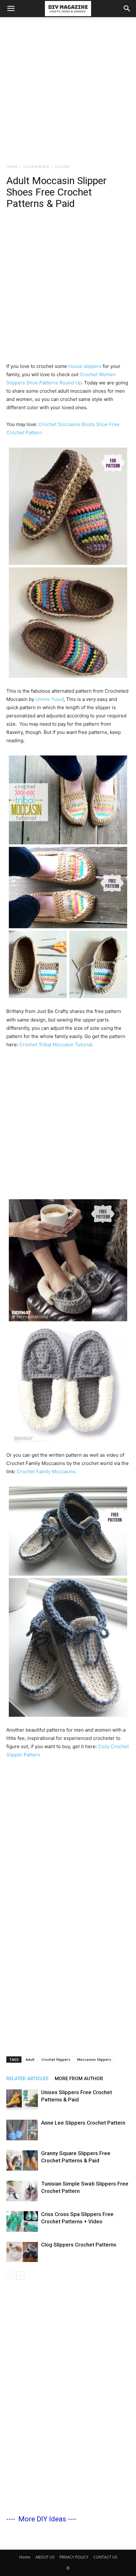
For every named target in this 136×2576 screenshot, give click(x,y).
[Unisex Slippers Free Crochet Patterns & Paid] (22, 2100)
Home (12, 166)
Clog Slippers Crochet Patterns (79, 2245)
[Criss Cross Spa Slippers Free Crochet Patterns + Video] (22, 2222)
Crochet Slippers (56, 2059)
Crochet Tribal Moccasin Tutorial (56, 1045)
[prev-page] (10, 2276)
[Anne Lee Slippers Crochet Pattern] (22, 2130)
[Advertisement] (68, 89)
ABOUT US (45, 2557)
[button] (11, 9)
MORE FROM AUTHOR (79, 2079)
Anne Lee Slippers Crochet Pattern (83, 2123)
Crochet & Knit (36, 166)
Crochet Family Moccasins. (47, 1471)
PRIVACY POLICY (74, 2557)
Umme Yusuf (49, 699)
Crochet (62, 166)
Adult (30, 2059)
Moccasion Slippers (94, 2059)
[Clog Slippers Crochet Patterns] (22, 2252)
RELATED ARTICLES (27, 2079)
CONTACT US (105, 2557)
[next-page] (20, 2276)
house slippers (86, 366)
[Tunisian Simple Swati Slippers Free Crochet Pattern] (22, 2191)
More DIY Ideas (42, 2519)
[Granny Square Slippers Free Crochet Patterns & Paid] (22, 2161)
